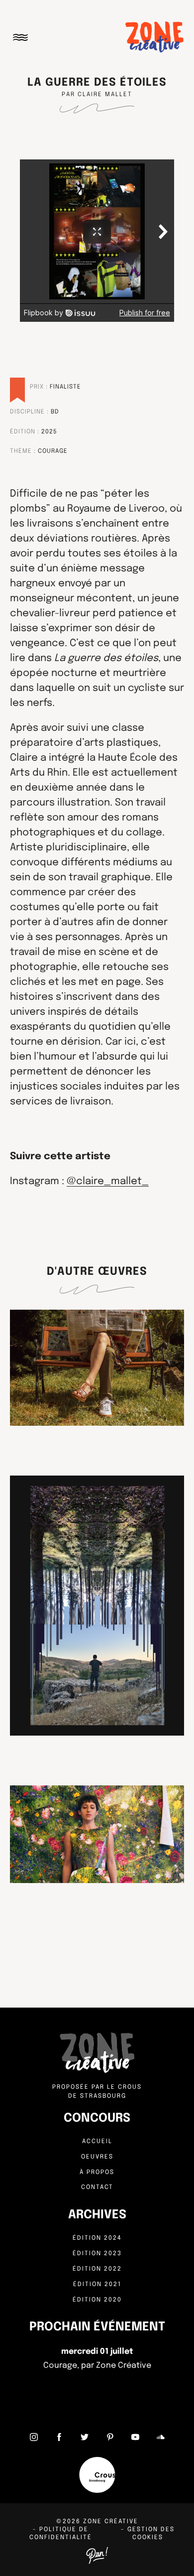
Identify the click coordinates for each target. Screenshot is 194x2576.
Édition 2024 (97, 2238)
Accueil (97, 2142)
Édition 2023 (97, 2254)
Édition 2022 (97, 2269)
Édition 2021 (97, 2285)
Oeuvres (97, 2157)
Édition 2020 (97, 2300)
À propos (97, 2172)
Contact (97, 2187)
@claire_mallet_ (108, 1181)
